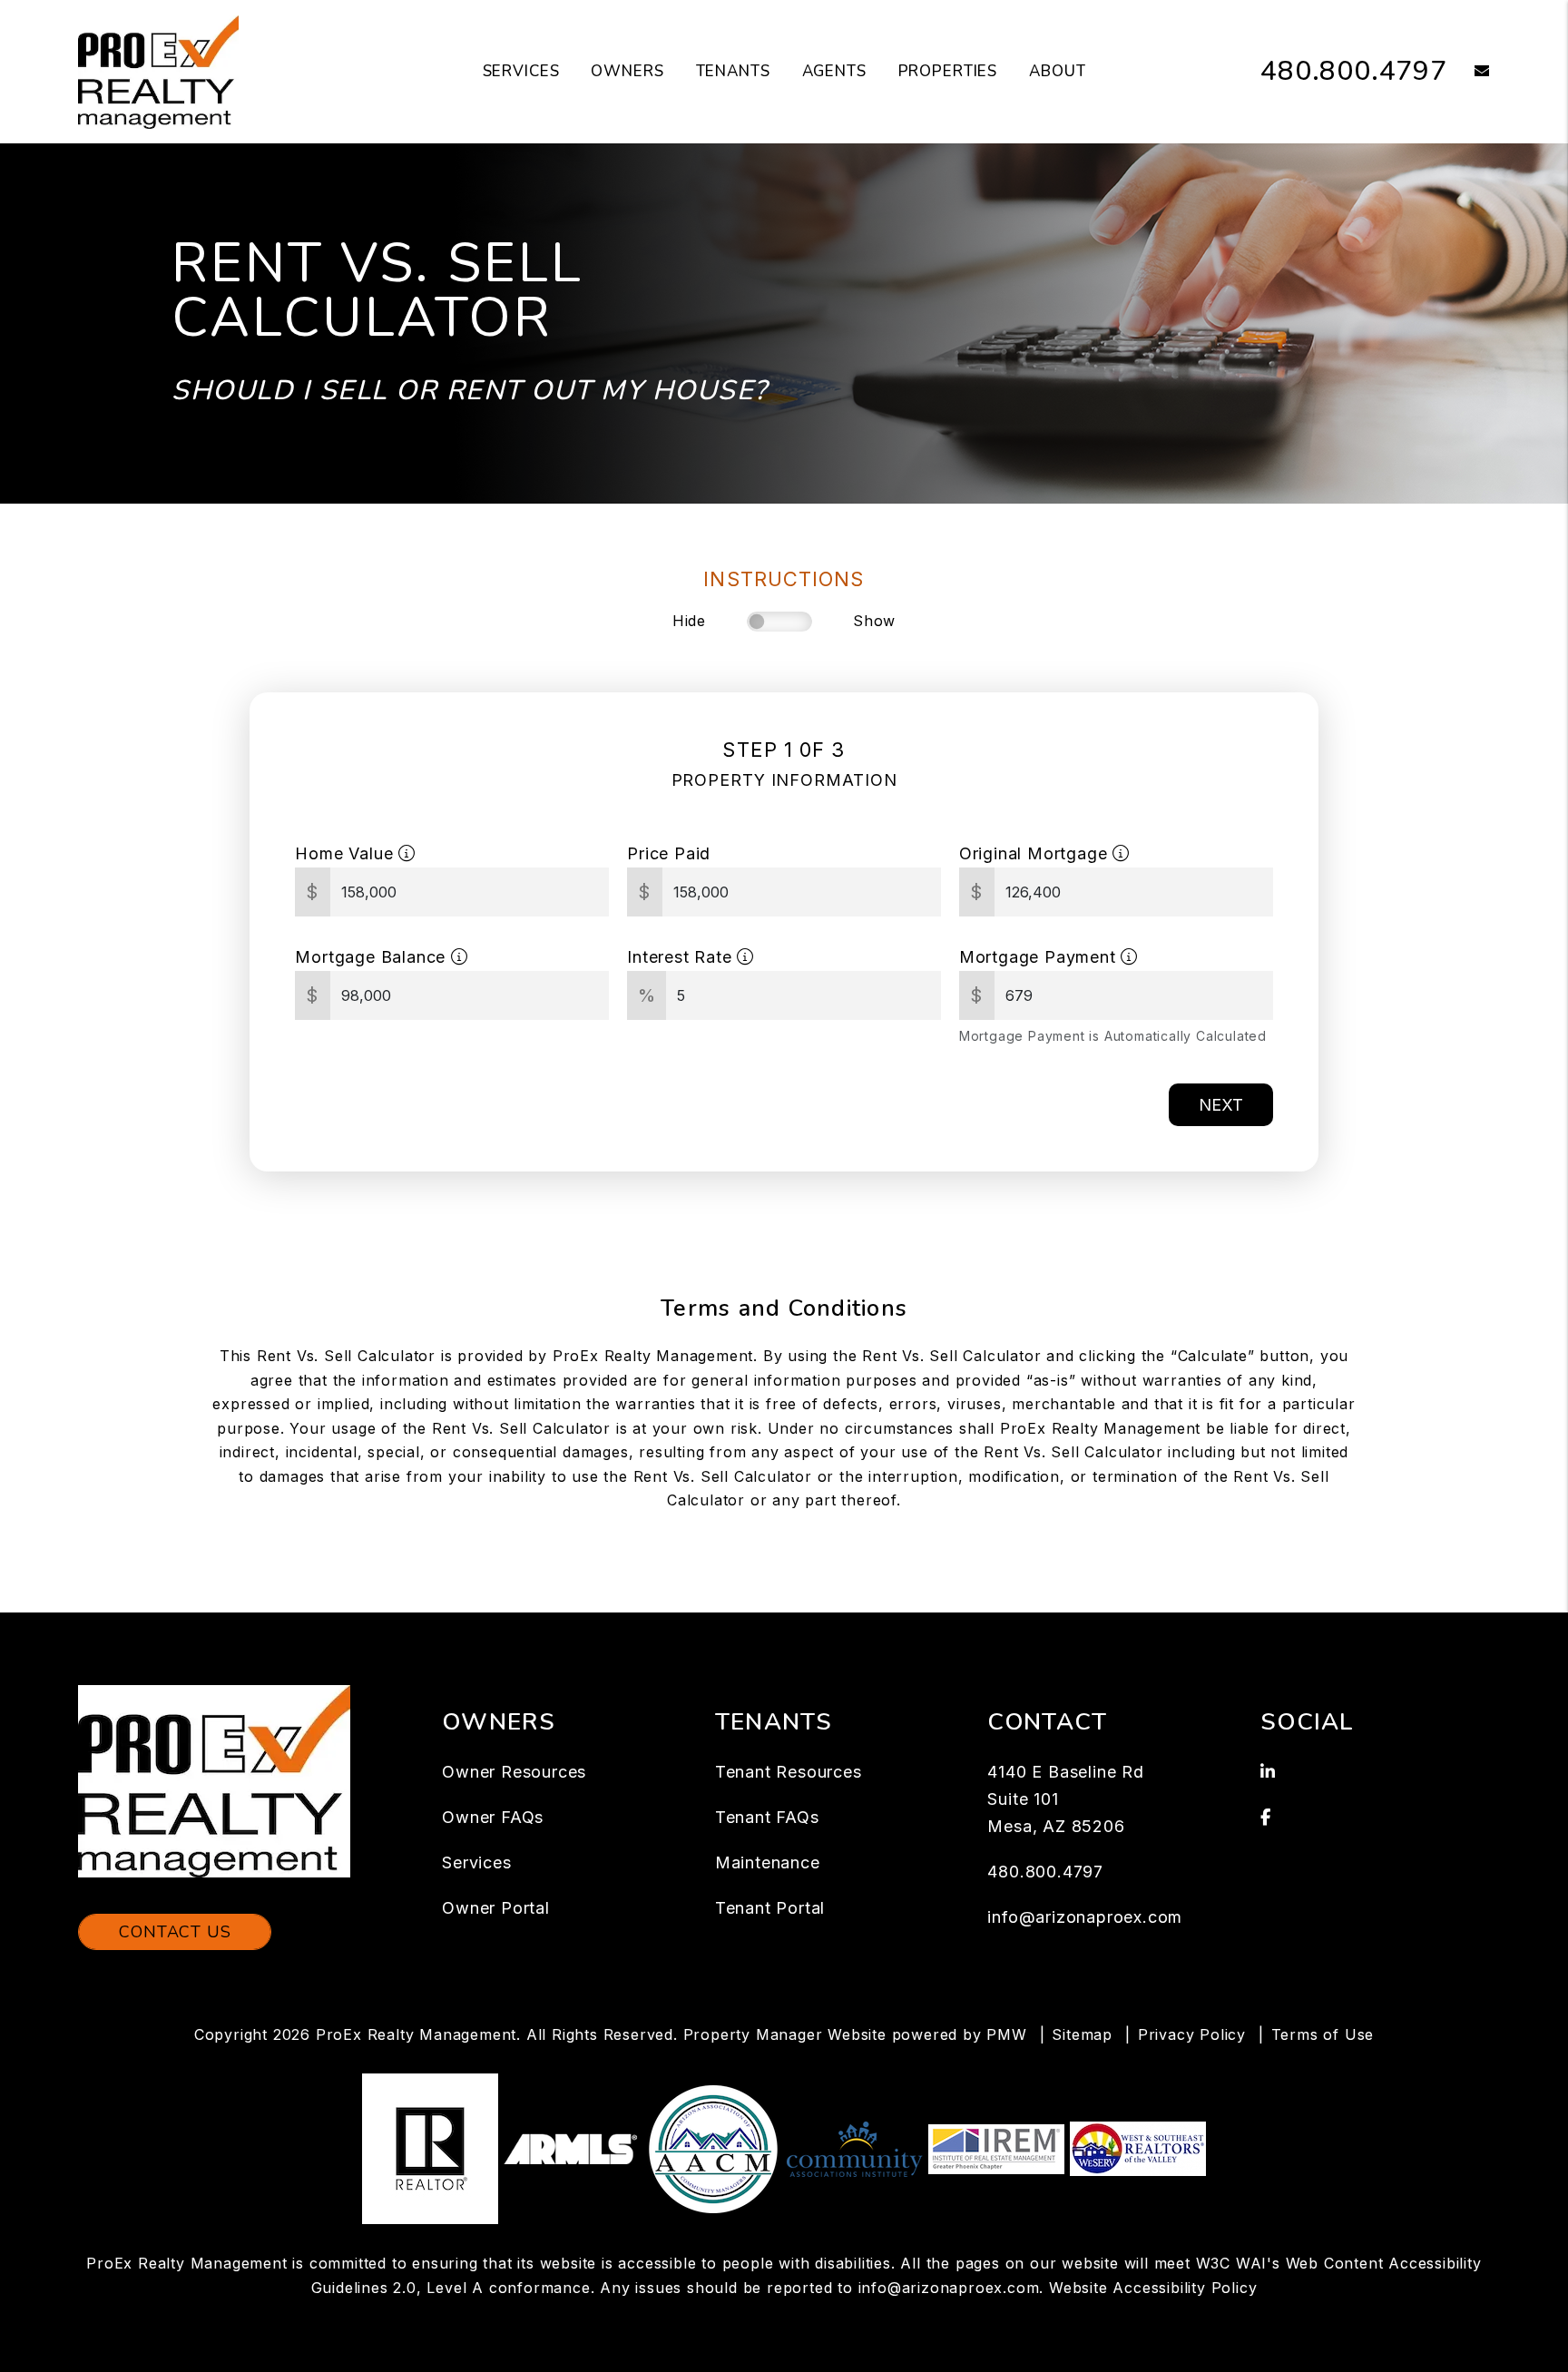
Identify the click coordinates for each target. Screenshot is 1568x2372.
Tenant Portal (770, 1908)
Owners (627, 71)
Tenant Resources (789, 1772)
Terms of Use (1323, 2034)
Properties (948, 71)
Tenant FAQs (767, 1817)
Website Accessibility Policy (1153, 2288)
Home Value (347, 853)
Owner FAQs (493, 1817)
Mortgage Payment (1040, 957)
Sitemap (1082, 2034)
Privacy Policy (1192, 2034)
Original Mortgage (1036, 853)
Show (874, 621)
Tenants (733, 71)
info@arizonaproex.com (1085, 1917)
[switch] (779, 622)
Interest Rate (682, 957)
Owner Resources (514, 1772)
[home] (158, 71)
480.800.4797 (1354, 71)
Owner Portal (496, 1908)
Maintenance (768, 1862)
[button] (1469, 72)
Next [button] (1221, 1105)
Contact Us (175, 1932)
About (1057, 71)
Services (521, 71)
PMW (1006, 2034)
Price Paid (669, 853)
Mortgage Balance (373, 957)
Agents (834, 71)
